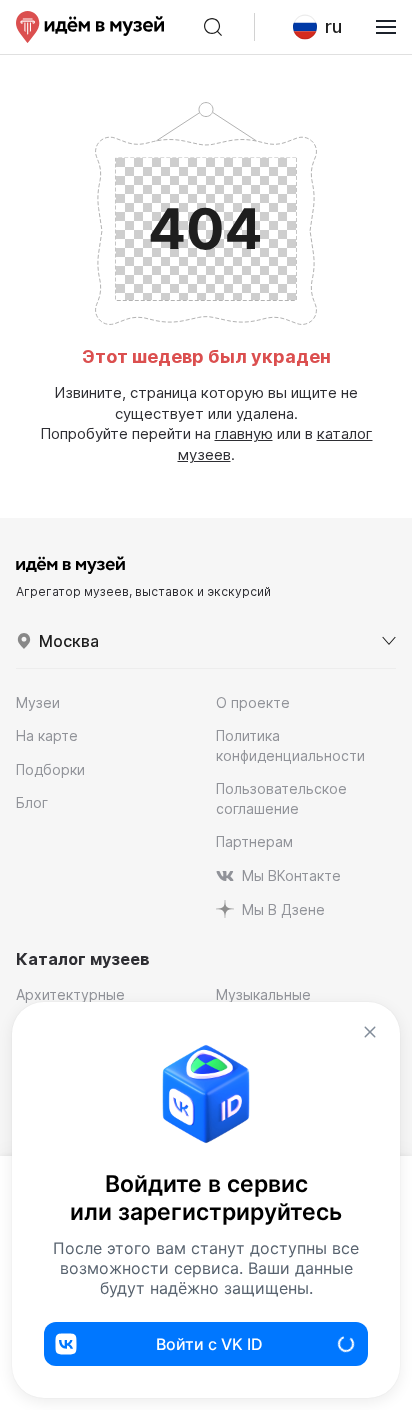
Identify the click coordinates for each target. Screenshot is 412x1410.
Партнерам (254, 841)
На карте (47, 735)
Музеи (38, 702)
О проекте (253, 702)
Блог (32, 802)
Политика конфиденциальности (290, 745)
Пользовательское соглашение (281, 798)
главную (244, 433)
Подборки (50, 769)
